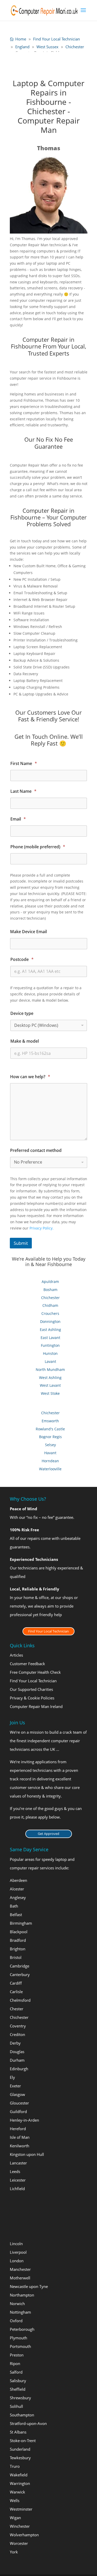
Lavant (50, 1361)
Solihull (16, 2406)
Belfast (16, 1915)
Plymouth (18, 2338)
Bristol (16, 1957)
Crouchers (50, 1313)
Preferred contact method (36, 1150)
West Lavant (50, 1385)
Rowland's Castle (50, 1429)
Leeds (15, 2171)
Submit (21, 1243)
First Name (24, 764)
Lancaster (18, 2163)
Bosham (50, 1290)
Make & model (25, 1041)
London (17, 2261)
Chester (17, 2009)
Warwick (17, 2492)
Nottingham (20, 2312)
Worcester (19, 2543)
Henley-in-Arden (24, 2120)
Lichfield (17, 2189)
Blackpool (19, 1932)
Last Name (23, 791)
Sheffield (18, 2389)
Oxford (16, 2321)
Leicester (18, 2180)
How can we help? (30, 1077)
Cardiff (16, 1983)
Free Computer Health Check (35, 1672)
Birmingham (21, 1923)
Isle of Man (20, 2137)
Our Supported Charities (31, 1690)
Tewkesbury (20, 2458)
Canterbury (20, 1974)
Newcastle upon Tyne (29, 2286)
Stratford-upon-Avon (28, 2423)
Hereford (18, 2129)
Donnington (50, 1321)
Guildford (18, 2112)
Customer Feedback (27, 1664)
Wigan (15, 2518)
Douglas (17, 2052)
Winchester (20, 2526)
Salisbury (18, 2381)
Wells (15, 2500)
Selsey (50, 1445)
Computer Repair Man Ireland (36, 1707)
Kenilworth (20, 2146)
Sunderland (20, 2449)
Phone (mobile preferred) (38, 847)
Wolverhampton (24, 2535)
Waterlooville (50, 1469)
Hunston (50, 1353)
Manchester (20, 2269)
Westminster (21, 2509)
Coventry (18, 2026)
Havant (50, 1453)
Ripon (15, 2363)
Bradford (18, 1940)
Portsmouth (20, 2346)
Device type (22, 1013)
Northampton (22, 2295)
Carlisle (16, 1992)
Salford (16, 2372)
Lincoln (16, 2244)
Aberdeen (18, 1880)
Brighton (18, 1949)
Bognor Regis (50, 1437)
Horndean (50, 1461)
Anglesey (18, 1897)
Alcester (17, 1889)
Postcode (22, 959)
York (14, 2552)
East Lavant (50, 1338)
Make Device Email (28, 932)
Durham (17, 2060)
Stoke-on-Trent (23, 2441)
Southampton (22, 2415)
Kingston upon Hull (27, 2154)
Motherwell (20, 2278)
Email (18, 819)
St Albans (18, 2432)
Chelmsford (20, 2000)
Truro (15, 2466)
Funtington (50, 1345)
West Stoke (50, 1393)
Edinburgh (19, 2069)
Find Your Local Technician (48, 1631)
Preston (17, 2355)
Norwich (17, 2304)
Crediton (17, 2034)
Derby (15, 2043)
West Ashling (50, 1378)
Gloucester (19, 2103)
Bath (14, 1906)
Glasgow (17, 2094)
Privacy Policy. (42, 1228)
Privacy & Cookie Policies (32, 1698)
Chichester (50, 1298)
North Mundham (50, 1369)
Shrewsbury (20, 2398)
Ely (12, 2077)
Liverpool (18, 2252)
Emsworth (50, 1421)
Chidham (50, 1305)
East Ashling (50, 1330)
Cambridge (20, 1966)
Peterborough (22, 2329)
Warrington (20, 2483)
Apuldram (50, 1282)
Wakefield (19, 2475)
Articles (16, 1655)
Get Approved (48, 1834)
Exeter (15, 2086)
